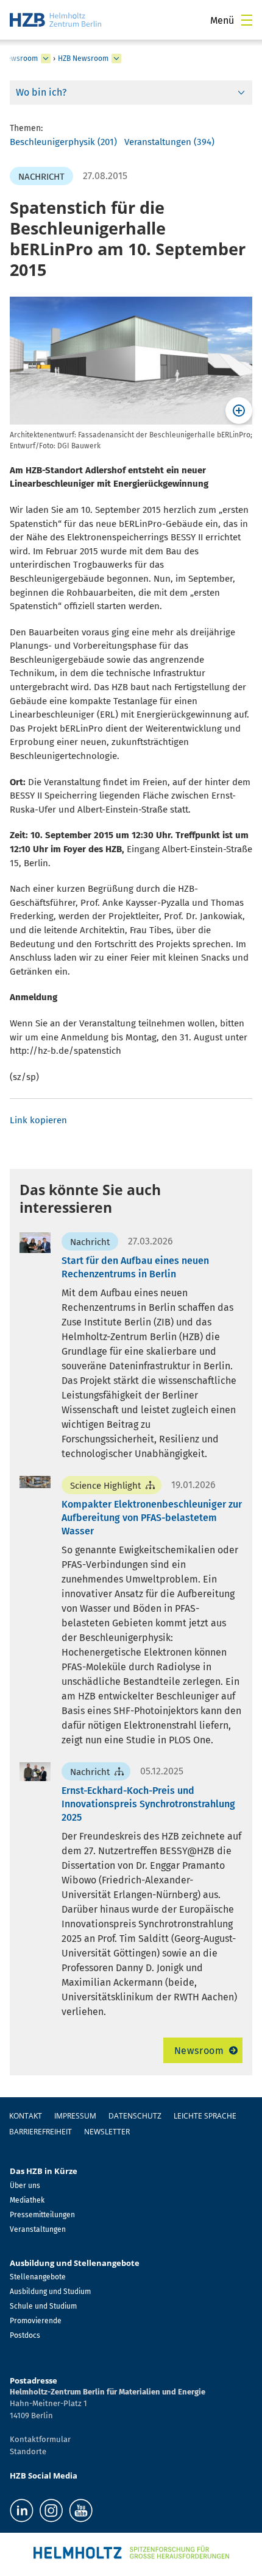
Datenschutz (135, 2116)
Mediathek (27, 2200)
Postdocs (25, 2335)
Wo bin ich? (41, 92)
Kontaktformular (40, 2439)
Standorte (28, 2451)
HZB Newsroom (83, 58)
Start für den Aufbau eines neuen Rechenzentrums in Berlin (135, 1267)
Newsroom (199, 2051)
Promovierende (36, 2321)
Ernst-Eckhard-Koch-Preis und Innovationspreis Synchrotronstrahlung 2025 (148, 1804)
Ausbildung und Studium (50, 2292)
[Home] (55, 20)
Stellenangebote (38, 2277)
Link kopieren (38, 1120)
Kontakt (26, 2116)
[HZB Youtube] (81, 2511)
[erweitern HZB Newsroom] (116, 58)
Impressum (75, 2116)
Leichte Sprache (205, 2116)
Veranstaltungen (38, 2229)
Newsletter (107, 2132)
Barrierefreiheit (41, 2132)
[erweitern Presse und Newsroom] (46, 58)
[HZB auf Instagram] (51, 2511)
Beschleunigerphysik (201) (63, 142)
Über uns (25, 2186)
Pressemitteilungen (42, 2215)
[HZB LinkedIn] (22, 2511)
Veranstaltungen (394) (169, 142)
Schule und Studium (43, 2306)
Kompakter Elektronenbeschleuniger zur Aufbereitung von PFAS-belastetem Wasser (152, 1518)
